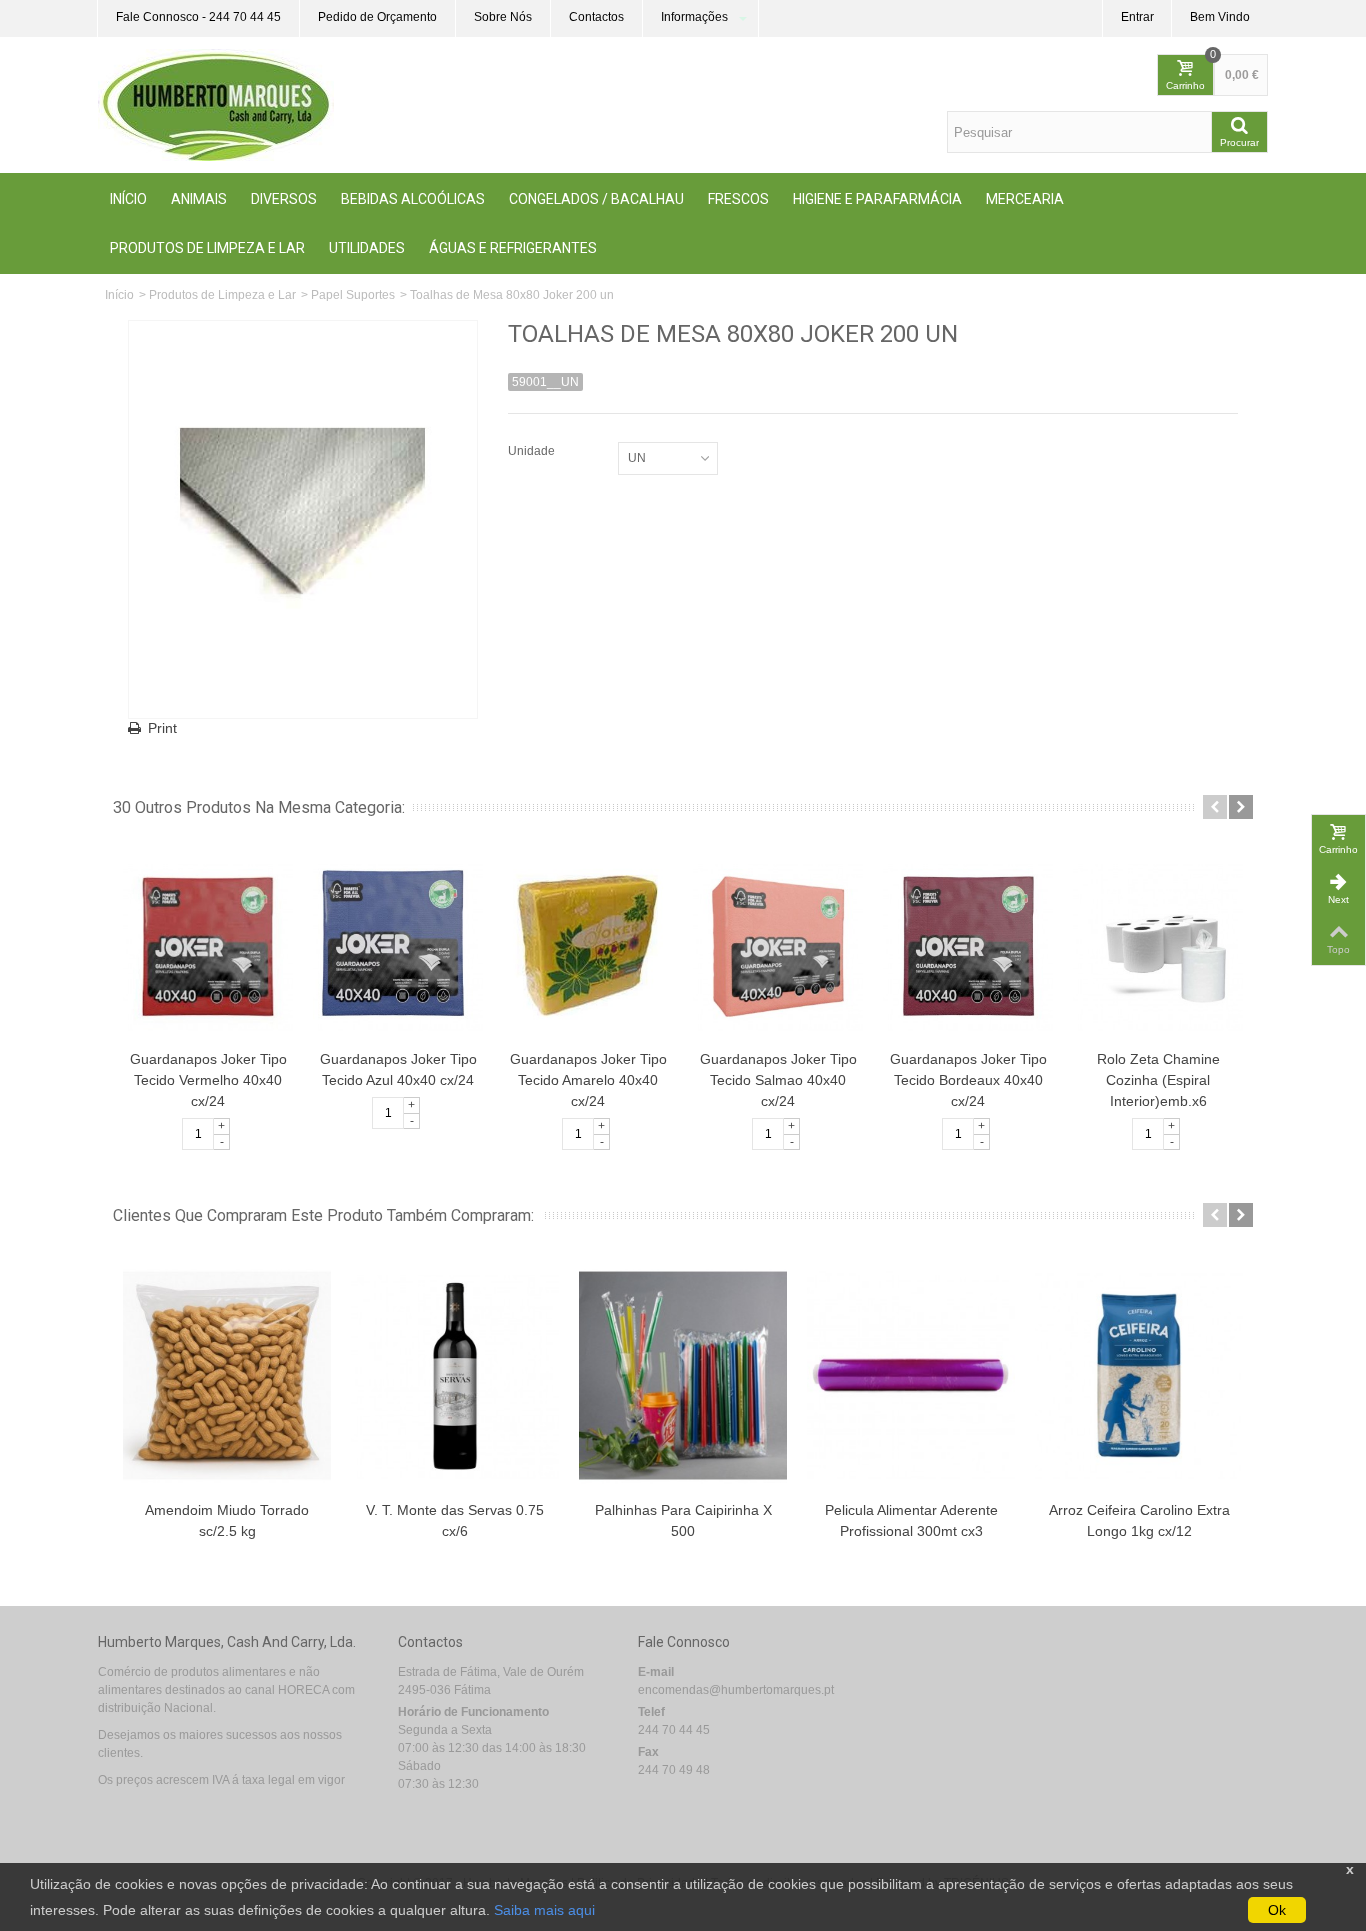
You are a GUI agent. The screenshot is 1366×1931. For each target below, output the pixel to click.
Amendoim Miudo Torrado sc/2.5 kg (227, 1520)
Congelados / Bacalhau (596, 199)
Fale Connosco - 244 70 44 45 (198, 17)
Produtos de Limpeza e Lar (207, 248)
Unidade (533, 451)
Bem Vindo (1220, 17)
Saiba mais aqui (544, 1910)
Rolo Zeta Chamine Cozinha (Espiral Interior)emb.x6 (1158, 1080)
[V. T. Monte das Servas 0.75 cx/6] (455, 1375)
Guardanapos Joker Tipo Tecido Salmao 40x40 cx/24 (778, 1080)
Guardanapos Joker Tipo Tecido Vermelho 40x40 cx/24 (208, 1080)
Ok (1277, 1910)
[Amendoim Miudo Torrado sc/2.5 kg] (227, 1375)
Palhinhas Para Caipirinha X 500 (683, 1520)
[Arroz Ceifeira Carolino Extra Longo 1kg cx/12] (1139, 1375)
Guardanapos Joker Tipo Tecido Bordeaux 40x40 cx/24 (968, 1080)
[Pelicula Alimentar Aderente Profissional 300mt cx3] (911, 1375)
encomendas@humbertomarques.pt (736, 1690)
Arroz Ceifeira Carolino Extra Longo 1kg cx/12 (1139, 1520)
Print (162, 728)
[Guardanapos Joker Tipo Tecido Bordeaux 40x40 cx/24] (968, 946)
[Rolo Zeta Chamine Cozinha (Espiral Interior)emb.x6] (1158, 946)
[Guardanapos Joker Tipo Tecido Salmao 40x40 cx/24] (778, 946)
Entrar (1137, 17)
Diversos (284, 199)
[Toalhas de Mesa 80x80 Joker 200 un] (303, 519)
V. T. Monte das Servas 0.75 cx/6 (455, 1520)
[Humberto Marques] (216, 104)
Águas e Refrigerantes (513, 248)
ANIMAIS (199, 199)
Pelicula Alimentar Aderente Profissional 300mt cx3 (911, 1520)
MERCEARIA (1025, 199)
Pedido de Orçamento (377, 17)
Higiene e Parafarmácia (877, 199)
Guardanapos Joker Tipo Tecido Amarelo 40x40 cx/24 (588, 1080)
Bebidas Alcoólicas (413, 199)
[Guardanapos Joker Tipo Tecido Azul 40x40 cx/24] (398, 946)
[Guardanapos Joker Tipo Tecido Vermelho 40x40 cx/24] (208, 946)
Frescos (738, 199)
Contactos (596, 17)
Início (128, 199)
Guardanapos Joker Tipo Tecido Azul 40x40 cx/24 (398, 1069)
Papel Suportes (353, 295)
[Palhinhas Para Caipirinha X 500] (683, 1375)
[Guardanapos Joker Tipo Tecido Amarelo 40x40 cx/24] (588, 946)
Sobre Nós (503, 17)
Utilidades (367, 248)
